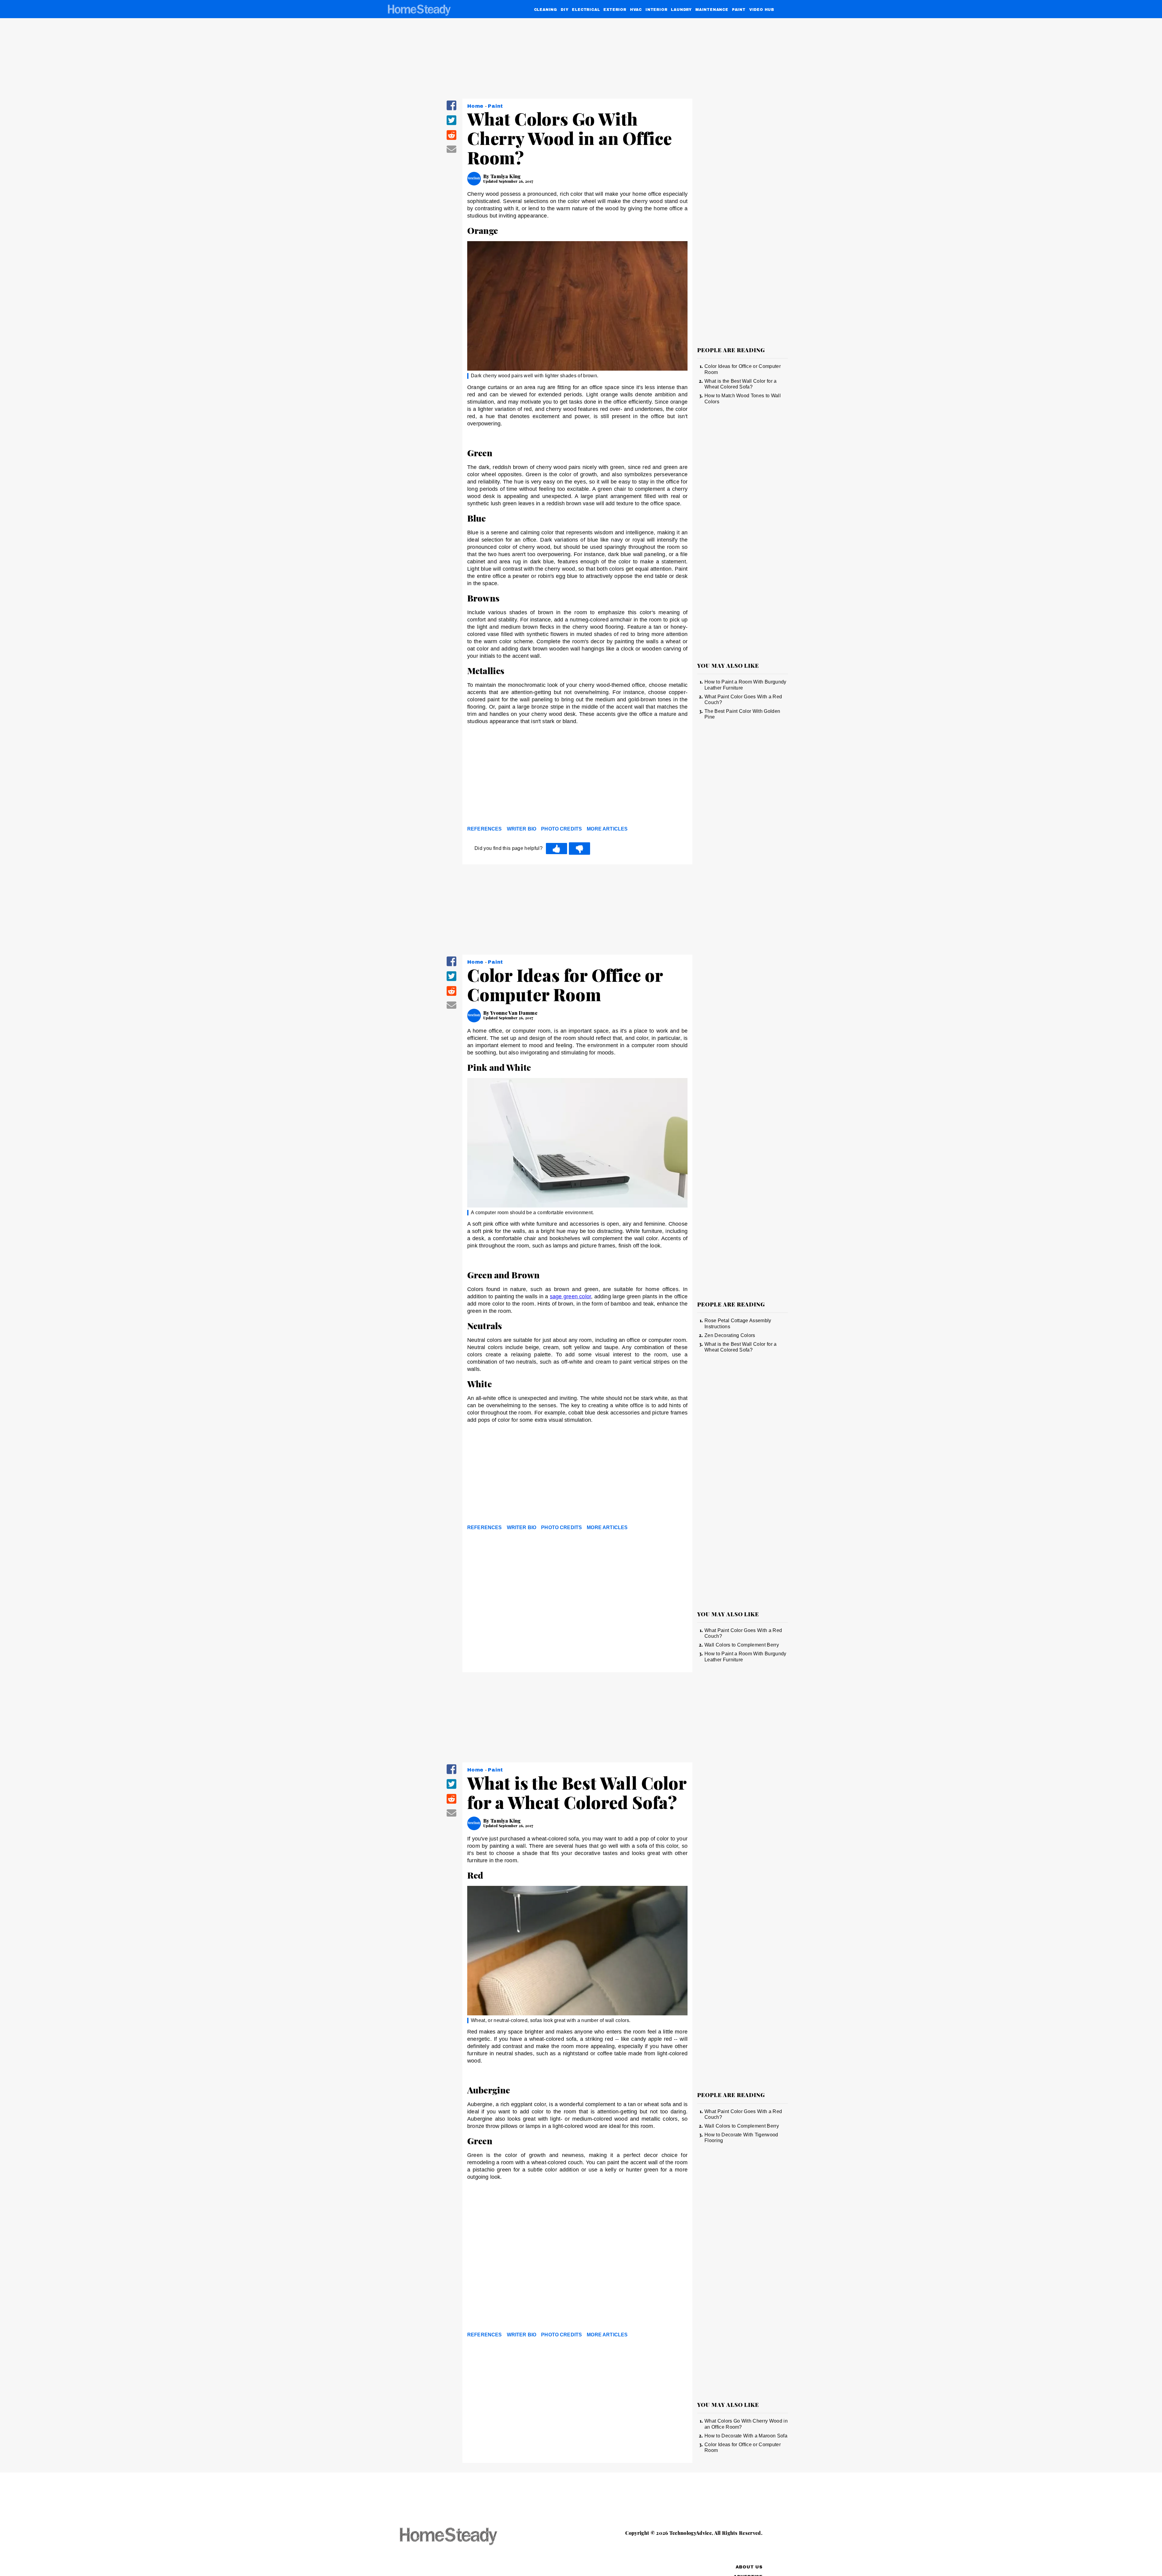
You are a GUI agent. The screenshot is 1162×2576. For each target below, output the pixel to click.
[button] (451, 109)
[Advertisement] (577, 777)
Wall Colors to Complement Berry (742, 1645)
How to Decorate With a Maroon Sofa (746, 2436)
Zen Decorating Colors (730, 1335)
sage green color (570, 1296)
